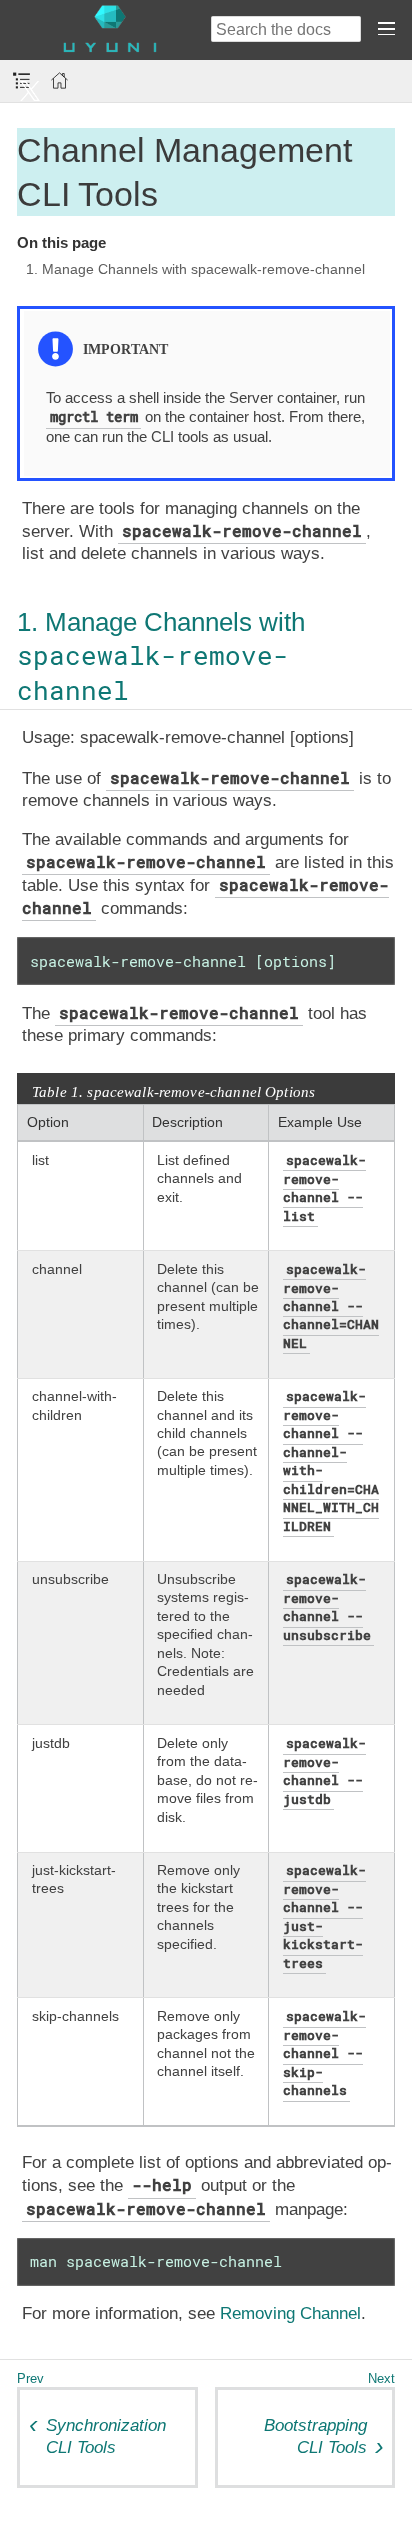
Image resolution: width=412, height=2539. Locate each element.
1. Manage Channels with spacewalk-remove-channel (195, 269)
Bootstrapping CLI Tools (315, 2436)
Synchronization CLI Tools (106, 2436)
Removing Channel (290, 2313)
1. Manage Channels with (161, 656)
